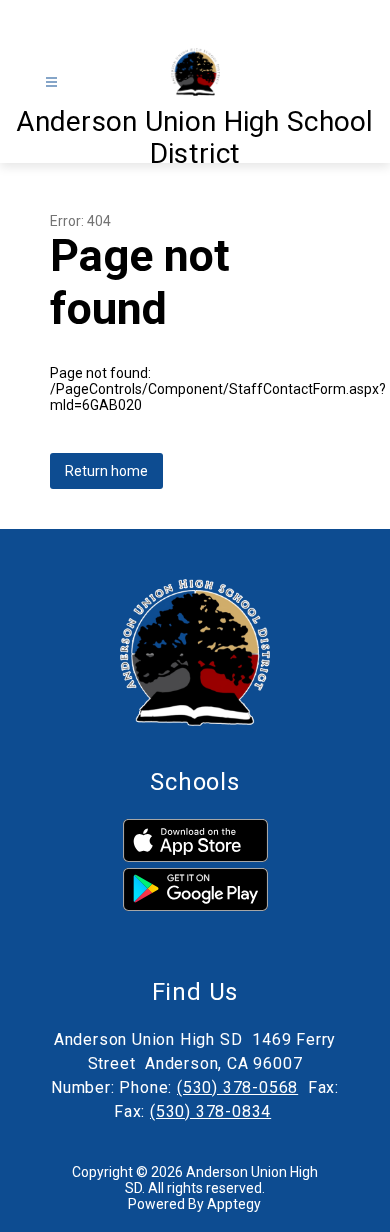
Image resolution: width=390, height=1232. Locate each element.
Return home (106, 471)
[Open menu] (51, 82)
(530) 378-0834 (210, 1111)
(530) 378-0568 (237, 1087)
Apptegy (234, 1204)
